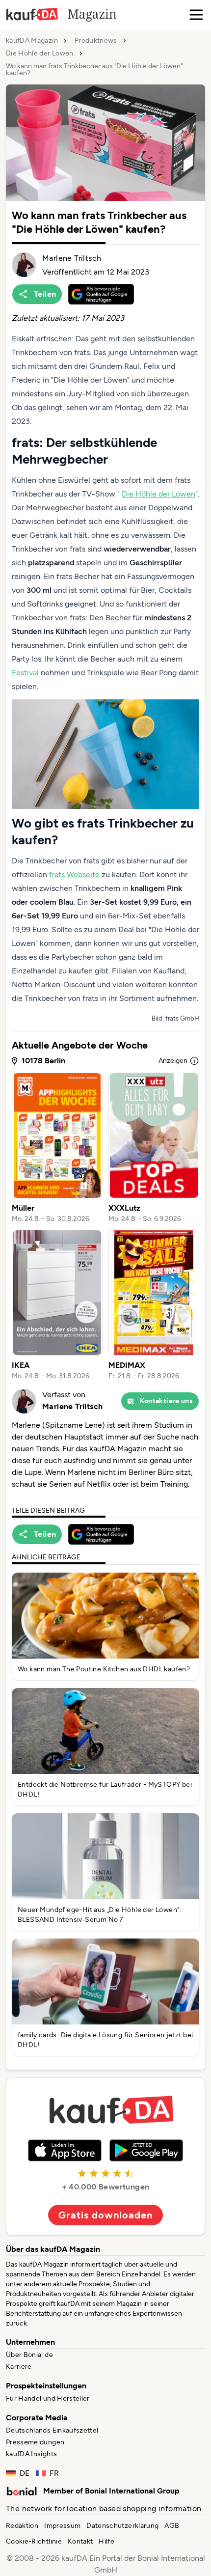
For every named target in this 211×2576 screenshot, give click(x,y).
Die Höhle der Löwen (40, 54)
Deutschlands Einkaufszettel (52, 2430)
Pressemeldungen (35, 2442)
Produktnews (96, 41)
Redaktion (22, 2526)
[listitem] (57, 1148)
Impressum (62, 2526)
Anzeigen (173, 1061)
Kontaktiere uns (166, 1401)
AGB (172, 2526)
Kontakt (80, 2541)
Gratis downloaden (105, 2215)
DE (25, 2473)
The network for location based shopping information (104, 2508)
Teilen (45, 294)
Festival (25, 673)
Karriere (19, 2367)
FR (54, 2473)
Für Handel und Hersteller (48, 2398)
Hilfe (106, 2541)
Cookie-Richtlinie (34, 2541)
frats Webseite (74, 874)
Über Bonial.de (29, 2355)
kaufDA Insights (31, 2454)
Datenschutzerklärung (122, 2526)
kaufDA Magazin (32, 41)
